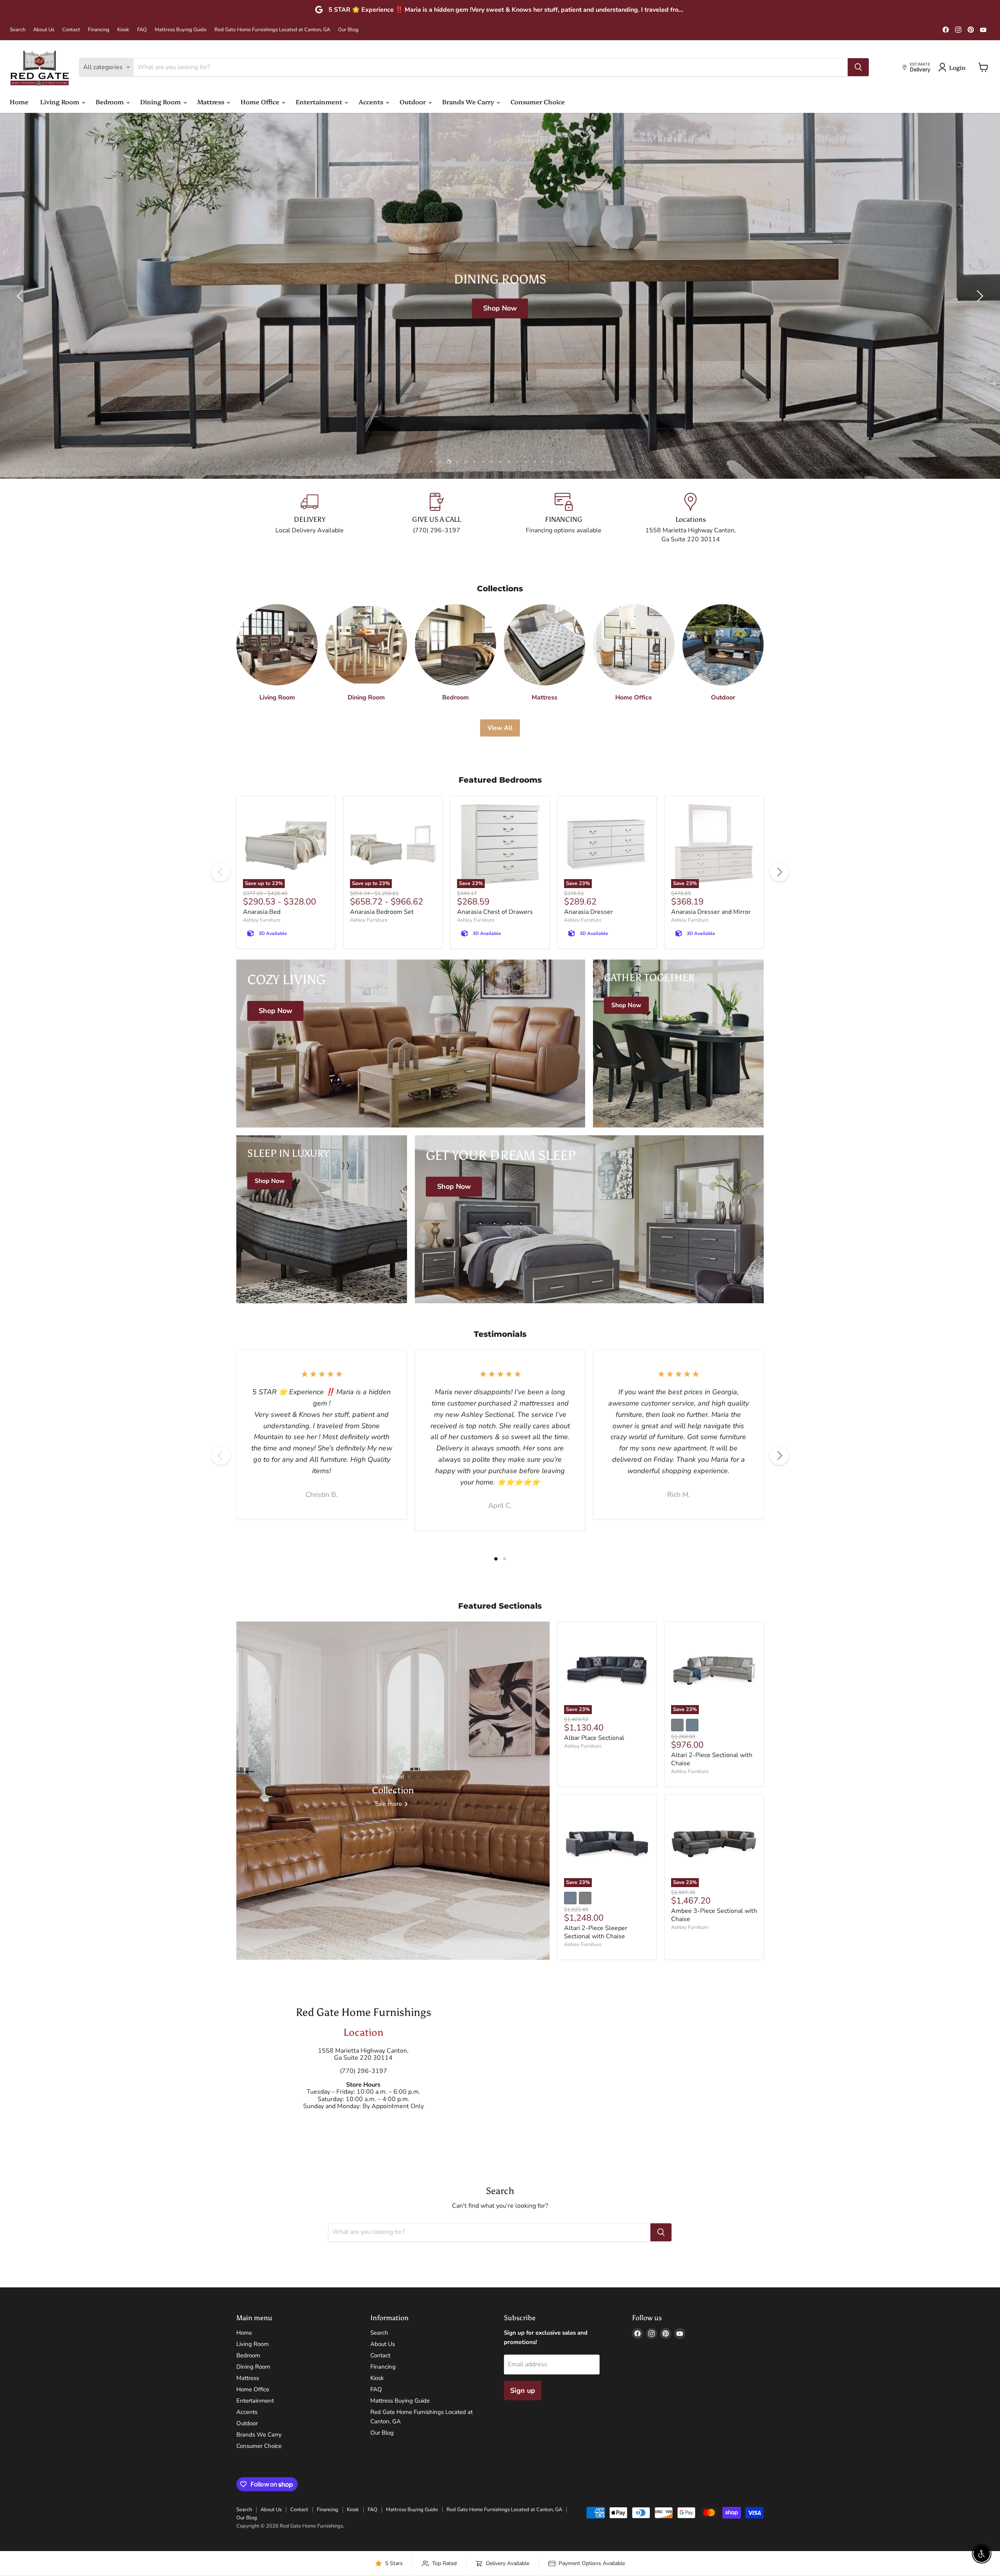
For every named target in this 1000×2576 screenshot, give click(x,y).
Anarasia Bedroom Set (382, 912)
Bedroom (111, 102)
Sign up (523, 2390)
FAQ (142, 30)
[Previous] (221, 872)
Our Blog (348, 30)
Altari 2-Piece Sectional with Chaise (712, 1759)
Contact (71, 30)
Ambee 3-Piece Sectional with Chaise (714, 1915)
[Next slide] (979, 296)
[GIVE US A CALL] (437, 518)
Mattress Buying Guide (181, 30)
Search (18, 30)
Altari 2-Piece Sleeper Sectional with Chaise (596, 1932)
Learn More (515, 314)
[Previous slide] (21, 296)
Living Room (61, 102)
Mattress (212, 102)
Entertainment (320, 102)
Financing (99, 30)
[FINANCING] (563, 518)
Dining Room (161, 102)
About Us (44, 30)
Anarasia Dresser (588, 912)
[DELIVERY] (310, 518)
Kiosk (123, 30)
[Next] (779, 872)
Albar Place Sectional (594, 1738)
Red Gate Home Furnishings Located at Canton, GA (272, 30)
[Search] (858, 67)
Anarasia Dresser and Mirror (711, 912)
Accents (372, 102)
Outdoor (413, 102)
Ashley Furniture (262, 920)
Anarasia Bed (262, 912)
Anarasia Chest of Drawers (495, 912)
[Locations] (690, 518)
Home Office (261, 102)
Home (19, 102)
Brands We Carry (469, 102)
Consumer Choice (538, 102)
